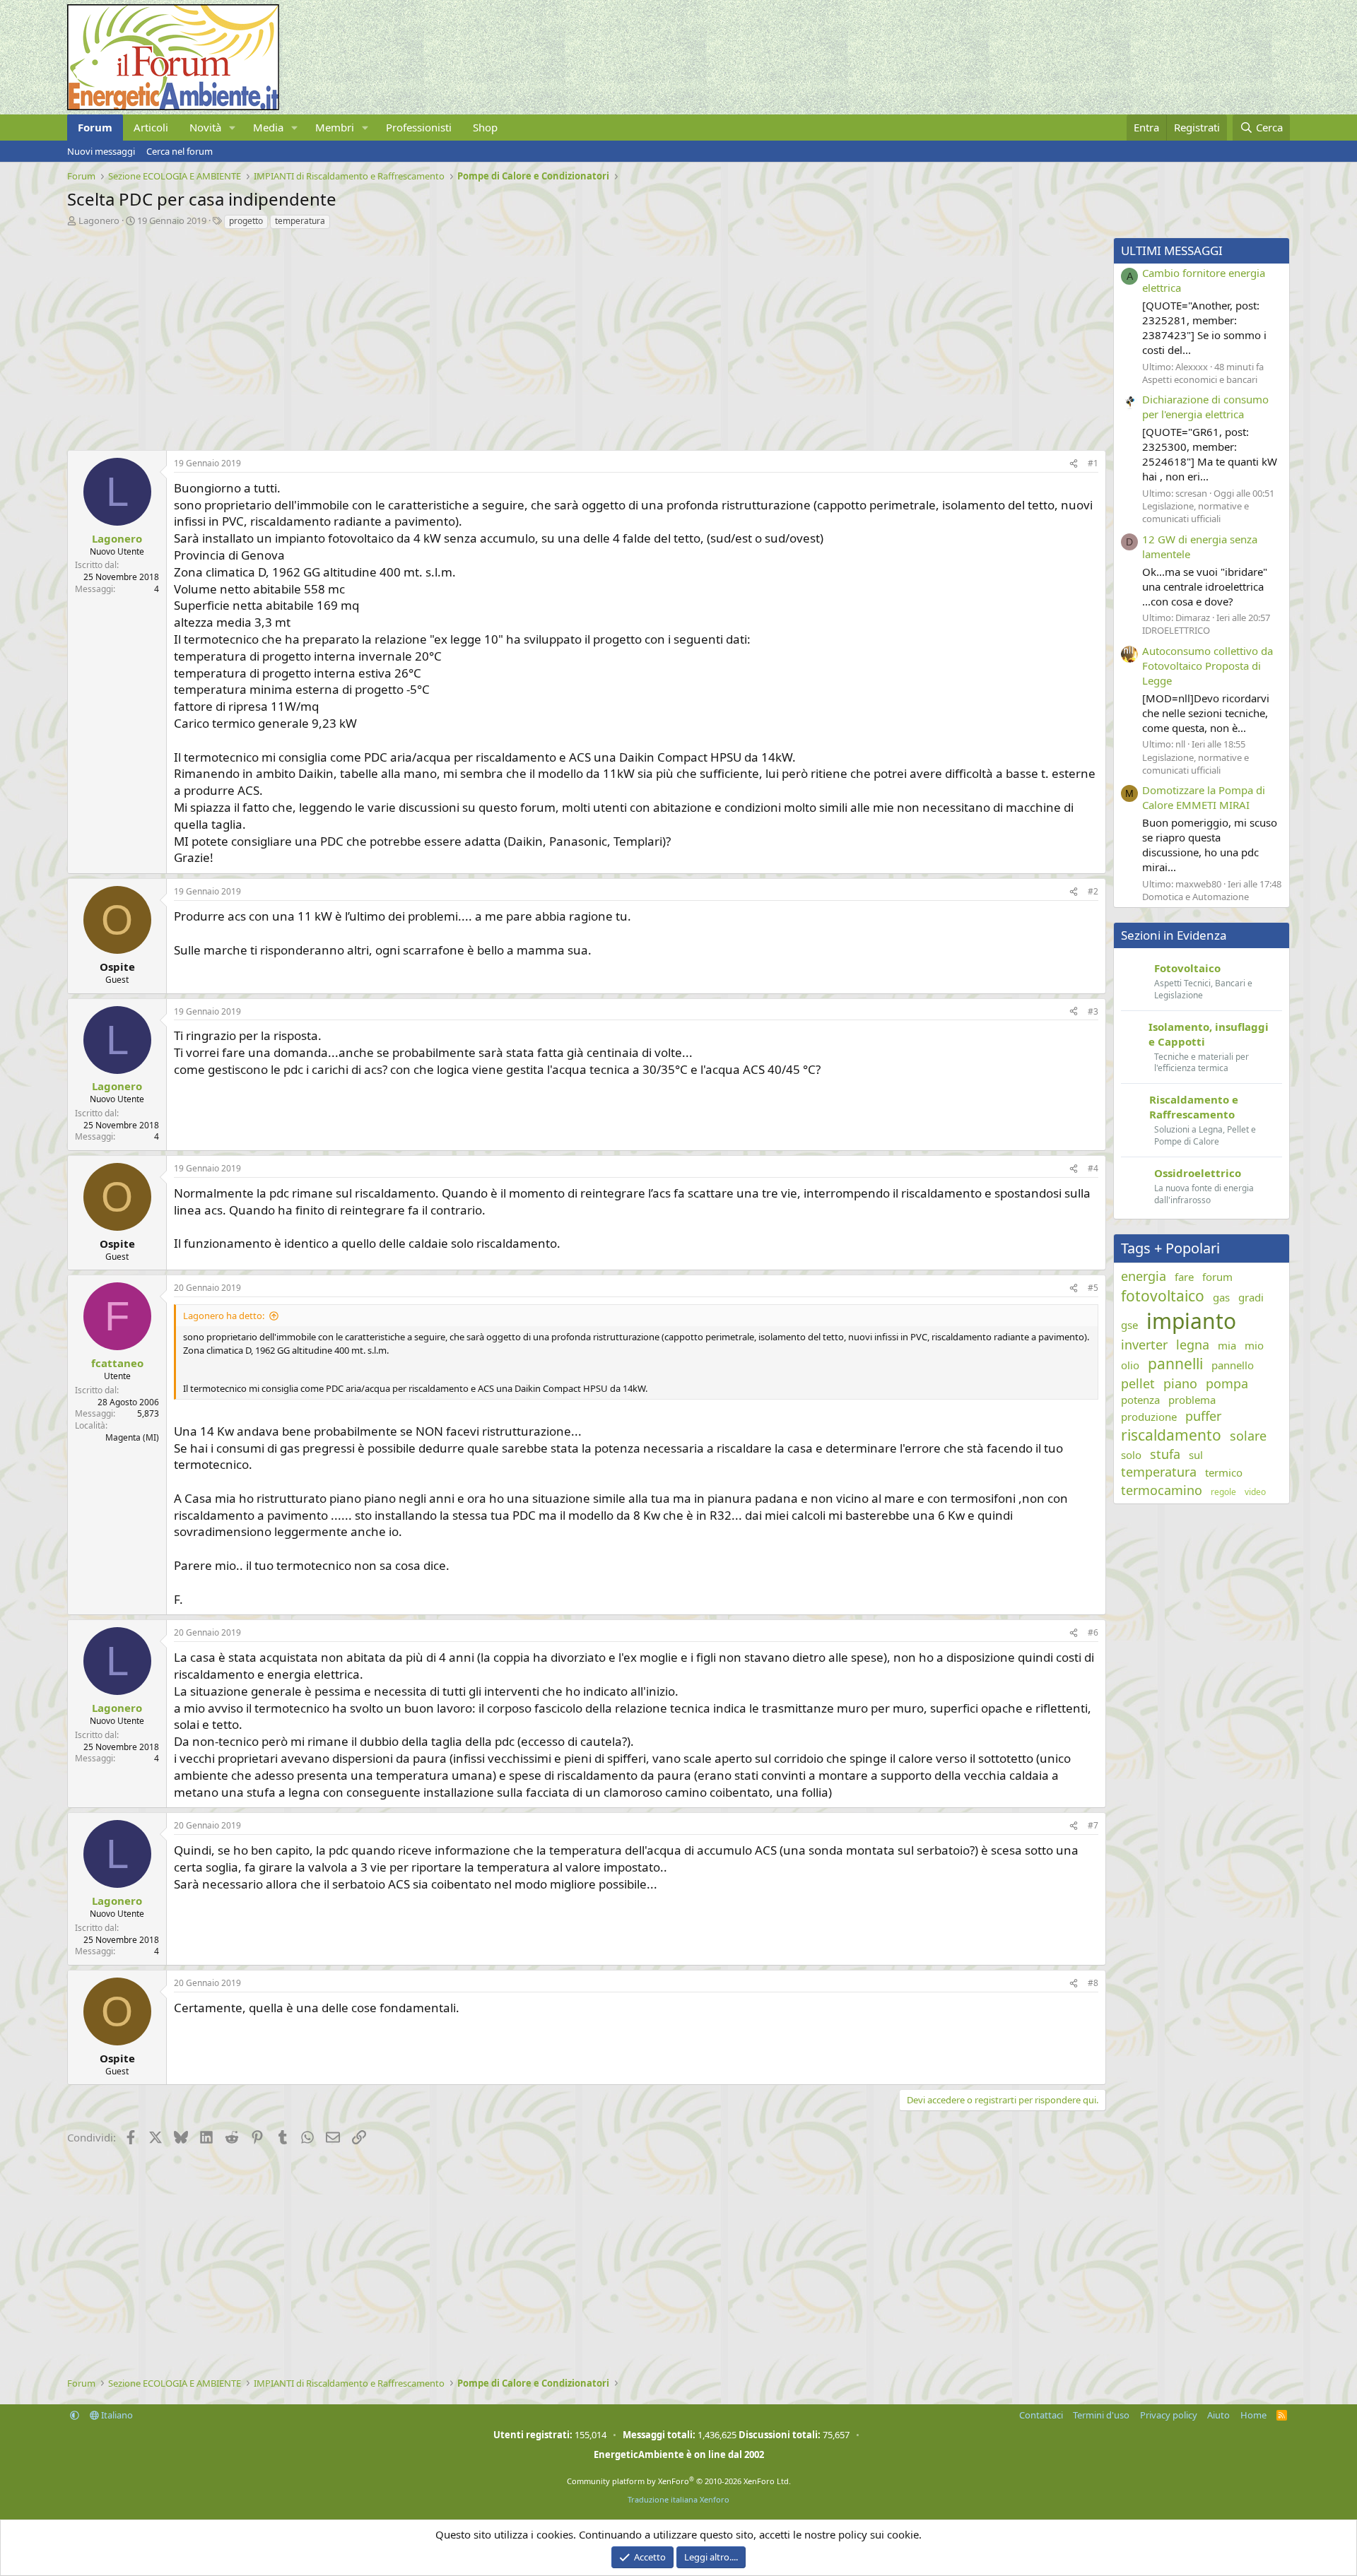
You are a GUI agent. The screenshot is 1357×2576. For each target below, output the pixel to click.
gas (1221, 1297)
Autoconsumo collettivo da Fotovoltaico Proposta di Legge (1208, 666)
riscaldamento (1171, 1435)
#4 (1093, 1168)
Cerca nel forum (180, 151)
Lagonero (99, 220)
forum (1217, 1277)
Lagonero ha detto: (224, 1316)
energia (1144, 1276)
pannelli (1175, 1364)
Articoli (151, 127)
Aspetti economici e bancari (1200, 379)
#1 (1093, 463)
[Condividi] (1074, 464)
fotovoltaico (1163, 1296)
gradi (1251, 1297)
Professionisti (419, 127)
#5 (1093, 1288)
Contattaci (1041, 2415)
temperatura (300, 221)
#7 (1093, 1825)
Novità (205, 127)
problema (1192, 1400)
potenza (1140, 1400)
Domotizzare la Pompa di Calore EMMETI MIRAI (1204, 797)
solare (1248, 1436)
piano (1180, 1383)
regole (1223, 1492)
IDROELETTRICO (1176, 630)
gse (1129, 1325)
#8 (1093, 1983)
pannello (1233, 1365)
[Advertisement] (491, 336)
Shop (485, 127)
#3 (1093, 1011)
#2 (1093, 891)
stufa (1165, 1454)
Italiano (116, 2415)
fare (1184, 1277)
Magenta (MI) (132, 1437)
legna (1193, 1345)
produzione (1149, 1417)
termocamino (1162, 1490)
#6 (1093, 1632)
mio (1254, 1345)
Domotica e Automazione (1196, 897)
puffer (1203, 1416)
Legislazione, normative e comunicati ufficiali (1196, 512)
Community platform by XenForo (679, 2481)
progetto (246, 221)
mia (1227, 1345)
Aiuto (1218, 2415)
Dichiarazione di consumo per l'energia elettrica (1205, 407)
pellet (1138, 1383)
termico (1224, 1472)
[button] (233, 128)
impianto (1191, 1321)
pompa (1227, 1383)
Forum (95, 127)
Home (1253, 2415)
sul (1196, 1455)
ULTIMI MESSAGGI (1172, 250)
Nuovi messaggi (101, 151)
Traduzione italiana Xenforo (678, 2499)
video (1255, 1492)
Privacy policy (1169, 2415)
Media (268, 127)
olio (1130, 1365)
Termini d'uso (1101, 2415)
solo (1131, 1455)
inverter (1144, 1345)
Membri (335, 127)
